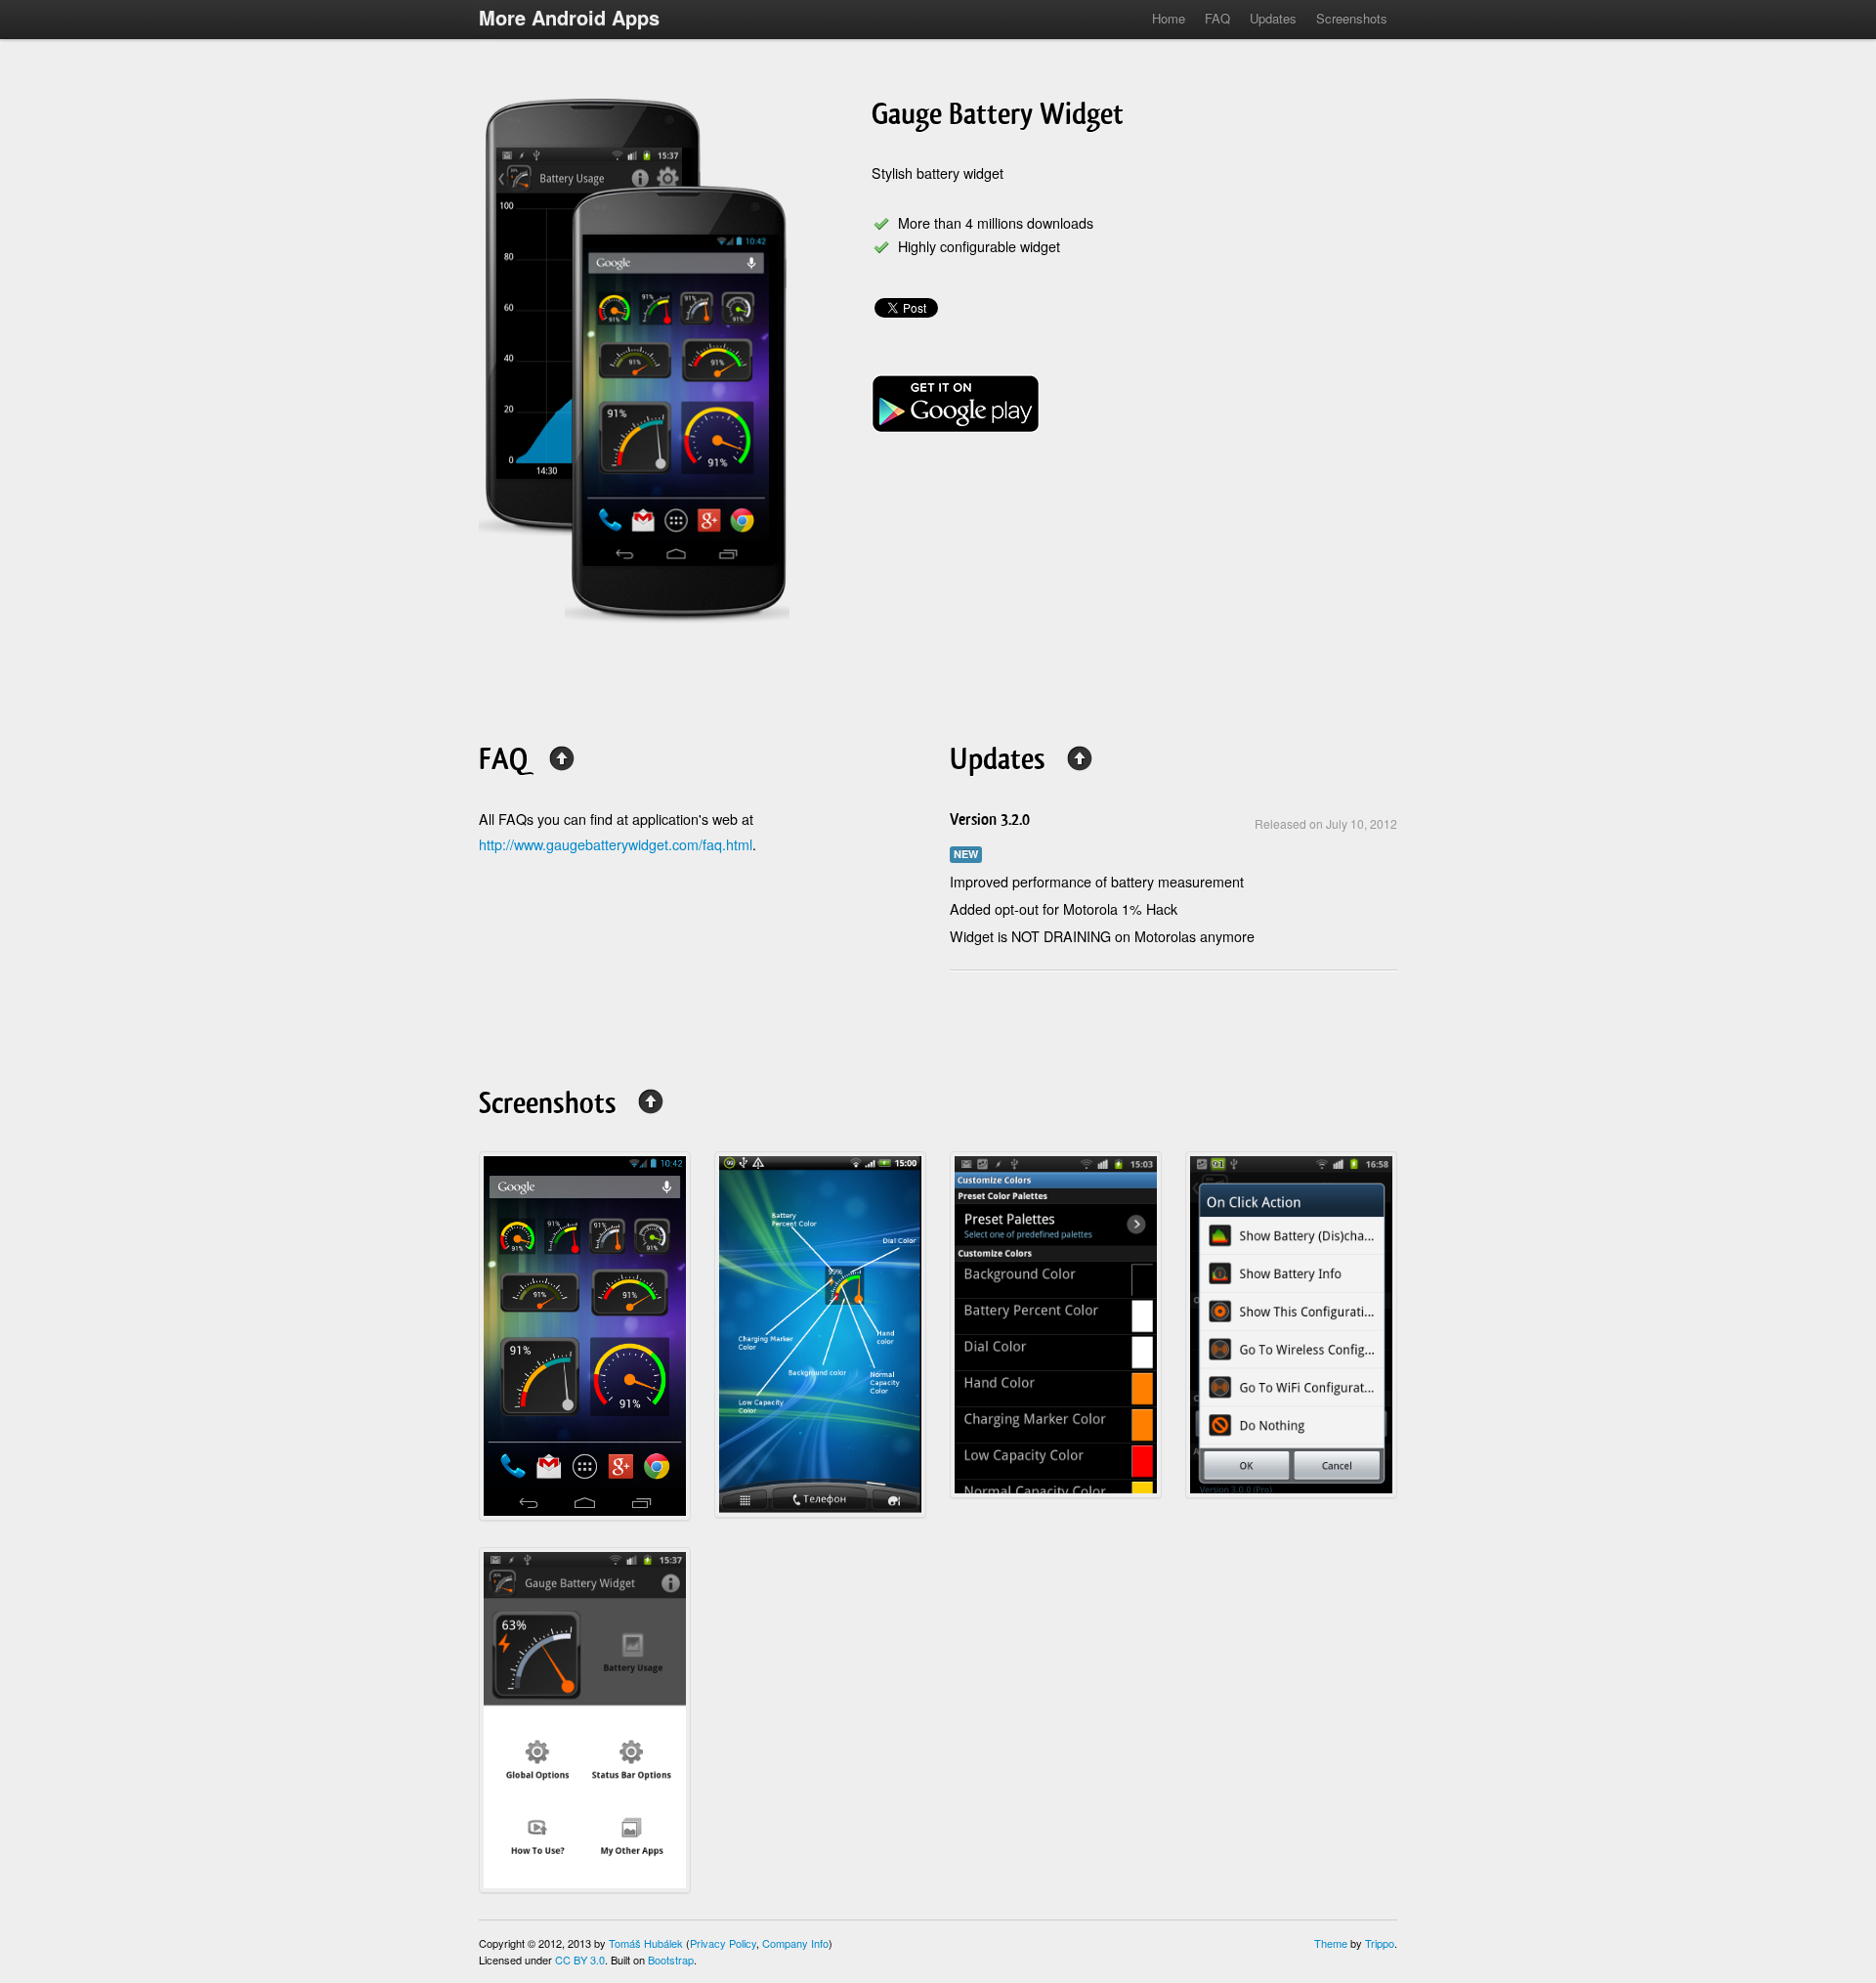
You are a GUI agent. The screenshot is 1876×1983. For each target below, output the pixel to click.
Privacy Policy (723, 1943)
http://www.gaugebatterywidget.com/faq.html (616, 844)
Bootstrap (671, 1960)
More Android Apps (569, 17)
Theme (1331, 1943)
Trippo (1380, 1943)
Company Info (795, 1943)
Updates (1273, 18)
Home (1169, 18)
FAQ (1217, 18)
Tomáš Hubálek (646, 1943)
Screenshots (1352, 18)
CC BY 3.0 (580, 1960)
